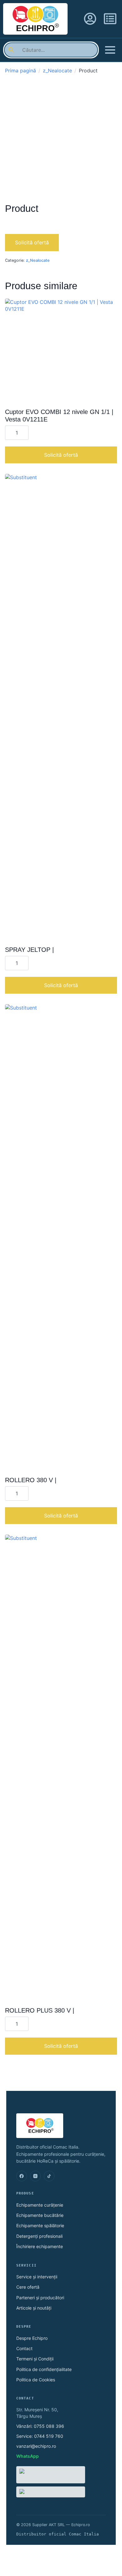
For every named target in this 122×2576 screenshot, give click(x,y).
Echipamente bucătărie (40, 2215)
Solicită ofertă (32, 242)
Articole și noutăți (34, 2308)
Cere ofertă (28, 2287)
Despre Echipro (32, 2338)
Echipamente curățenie (40, 2205)
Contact (24, 2348)
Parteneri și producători (40, 2298)
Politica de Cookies (36, 2380)
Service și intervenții (37, 2277)
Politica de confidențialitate (44, 2369)
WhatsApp (28, 2456)
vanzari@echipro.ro (36, 2446)
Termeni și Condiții (35, 2359)
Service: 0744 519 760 (40, 2436)
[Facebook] (22, 2176)
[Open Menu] (110, 50)
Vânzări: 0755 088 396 (40, 2426)
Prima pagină (20, 71)
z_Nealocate (57, 71)
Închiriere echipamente (40, 2246)
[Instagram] (35, 2176)
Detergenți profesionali (39, 2236)
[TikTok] (49, 2176)
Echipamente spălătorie (40, 2225)
